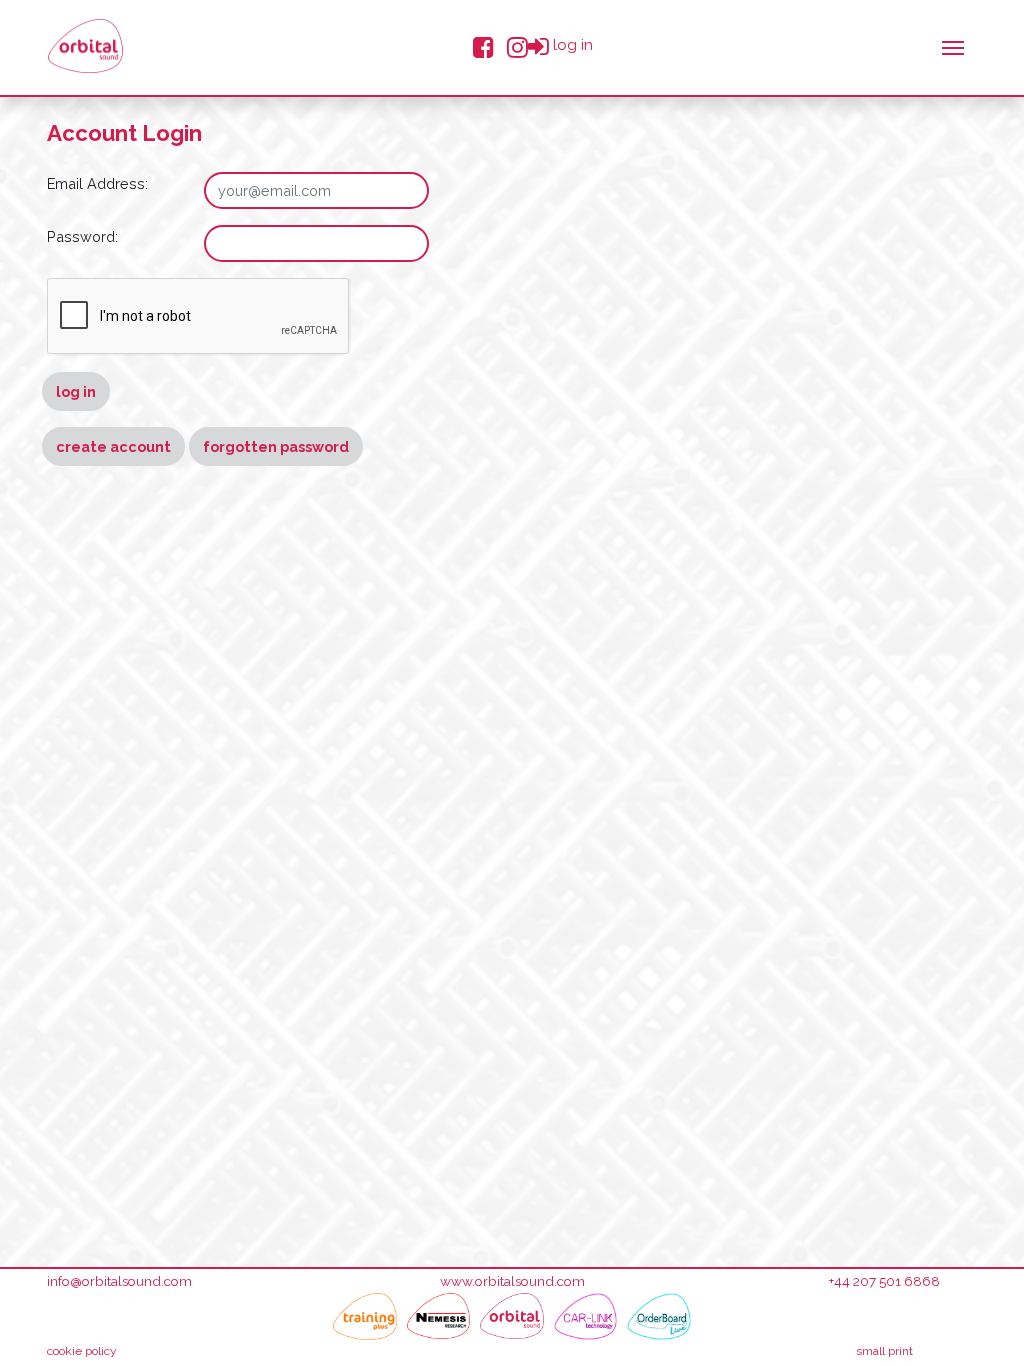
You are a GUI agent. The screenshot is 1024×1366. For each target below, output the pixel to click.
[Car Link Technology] (586, 1316)
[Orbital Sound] (512, 1316)
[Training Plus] (365, 1316)
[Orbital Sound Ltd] (85, 46)
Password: (82, 236)
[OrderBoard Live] (659, 1316)
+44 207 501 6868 (884, 1281)
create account (113, 446)
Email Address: (97, 183)
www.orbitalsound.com (512, 1281)
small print (884, 1351)
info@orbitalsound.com (119, 1281)
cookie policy (82, 1351)
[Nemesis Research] (439, 1316)
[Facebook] (483, 45)
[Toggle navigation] (953, 46)
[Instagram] (517, 45)
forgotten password (276, 446)
